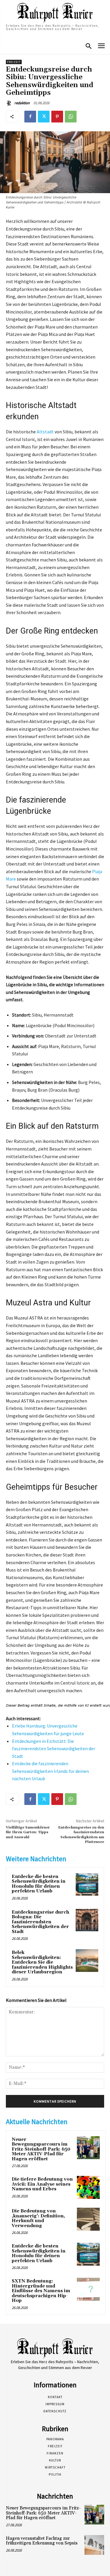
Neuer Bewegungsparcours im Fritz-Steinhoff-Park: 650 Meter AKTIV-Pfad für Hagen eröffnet (41, 2149)
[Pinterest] (57, 117)
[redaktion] (10, 103)
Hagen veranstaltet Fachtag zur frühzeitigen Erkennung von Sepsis (42, 2541)
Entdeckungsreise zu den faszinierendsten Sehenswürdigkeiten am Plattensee (81, 1835)
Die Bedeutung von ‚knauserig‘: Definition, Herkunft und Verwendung (38, 2218)
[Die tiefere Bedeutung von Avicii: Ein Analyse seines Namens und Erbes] (88, 2187)
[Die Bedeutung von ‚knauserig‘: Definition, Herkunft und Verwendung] (88, 2219)
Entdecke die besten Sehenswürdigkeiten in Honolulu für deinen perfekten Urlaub (39, 1884)
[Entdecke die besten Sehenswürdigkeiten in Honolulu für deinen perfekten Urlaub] (87, 1885)
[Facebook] (30, 117)
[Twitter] (44, 117)
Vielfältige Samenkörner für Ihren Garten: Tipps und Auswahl (28, 1832)
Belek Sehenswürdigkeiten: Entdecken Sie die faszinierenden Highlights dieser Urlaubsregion (42, 1962)
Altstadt (45, 432)
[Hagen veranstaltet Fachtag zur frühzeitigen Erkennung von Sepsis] (94, 2545)
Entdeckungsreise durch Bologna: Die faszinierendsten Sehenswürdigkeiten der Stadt (40, 1922)
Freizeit (14, 62)
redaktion (22, 103)
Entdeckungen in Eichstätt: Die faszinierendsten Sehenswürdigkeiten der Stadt (54, 1749)
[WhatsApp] (71, 117)
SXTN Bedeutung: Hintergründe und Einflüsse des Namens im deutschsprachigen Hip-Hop (41, 2291)
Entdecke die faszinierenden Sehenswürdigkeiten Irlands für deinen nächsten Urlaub (50, 1771)
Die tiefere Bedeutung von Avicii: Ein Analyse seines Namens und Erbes (42, 2184)
